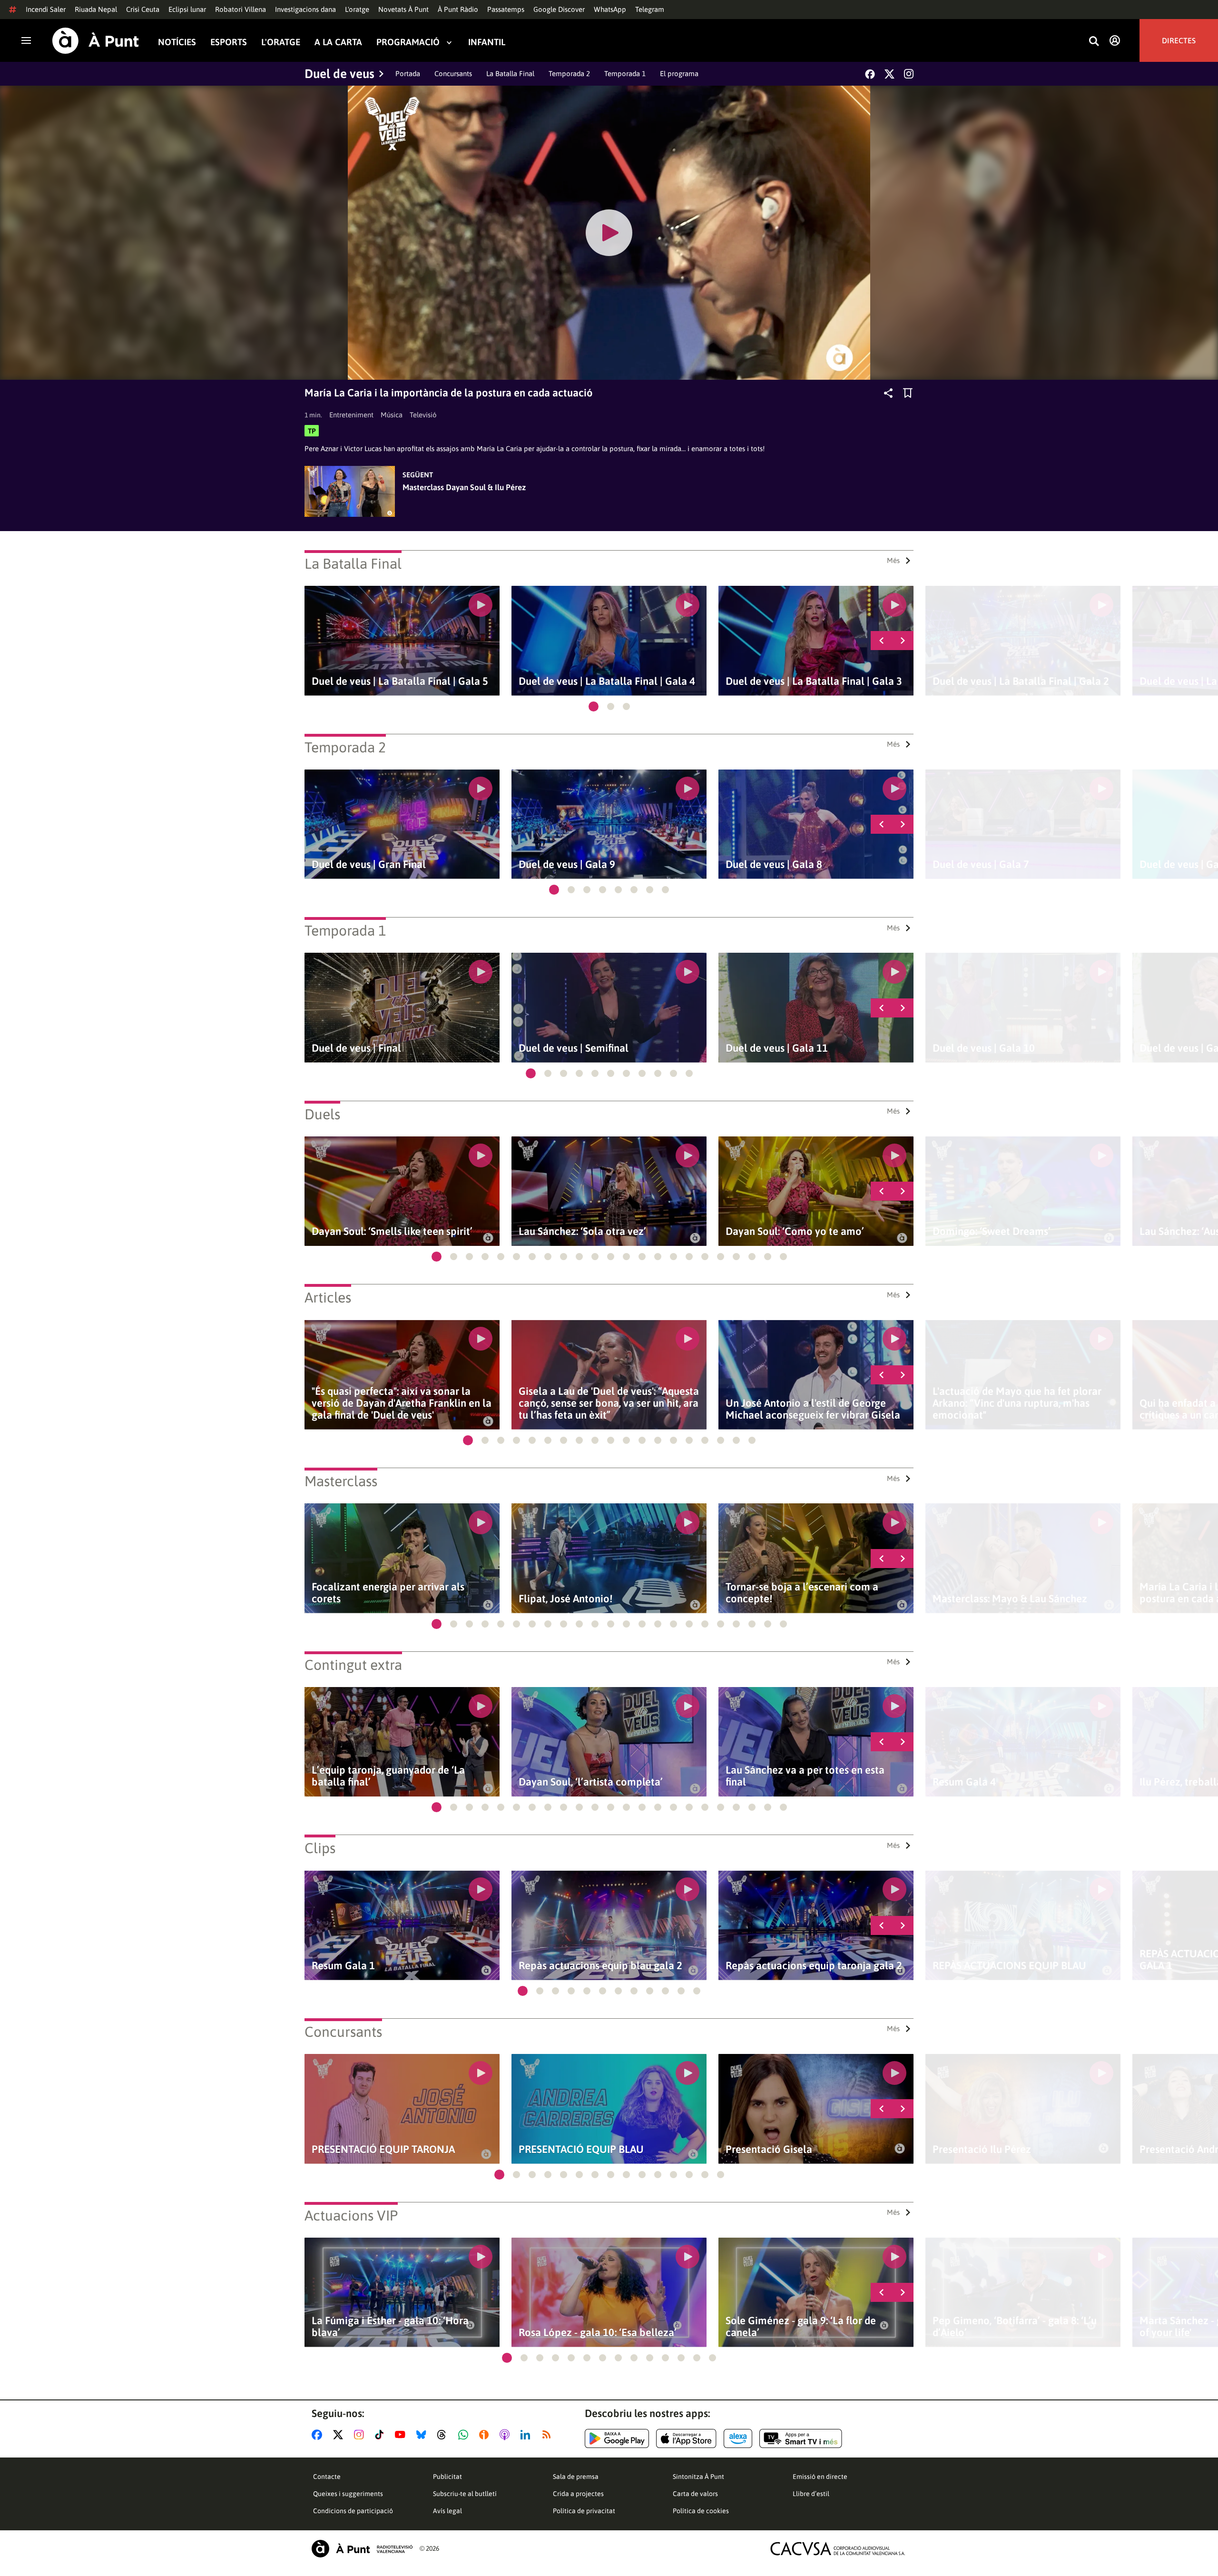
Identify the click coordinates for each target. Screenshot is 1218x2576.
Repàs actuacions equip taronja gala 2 (814, 1966)
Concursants (453, 74)
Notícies (177, 42)
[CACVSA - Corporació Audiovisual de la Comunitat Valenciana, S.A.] (838, 2549)
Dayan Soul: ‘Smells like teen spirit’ (392, 1231)
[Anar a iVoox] (486, 2435)
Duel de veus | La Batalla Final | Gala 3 (814, 681)
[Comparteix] (888, 393)
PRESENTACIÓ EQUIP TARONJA (383, 2149)
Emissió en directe (820, 2477)
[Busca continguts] (1094, 42)
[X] (889, 74)
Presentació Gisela (769, 2149)
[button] (594, 706)
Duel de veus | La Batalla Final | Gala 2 (1021, 681)
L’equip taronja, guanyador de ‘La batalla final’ (388, 1776)
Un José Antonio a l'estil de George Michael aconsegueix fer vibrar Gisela (813, 1409)
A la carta (338, 42)
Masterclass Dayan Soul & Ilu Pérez (464, 487)
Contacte (327, 2477)
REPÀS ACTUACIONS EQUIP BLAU (1009, 1966)
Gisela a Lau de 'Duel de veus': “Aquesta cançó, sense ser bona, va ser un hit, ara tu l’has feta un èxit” (609, 1403)
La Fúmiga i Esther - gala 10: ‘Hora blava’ (390, 2327)
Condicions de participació (353, 2511)
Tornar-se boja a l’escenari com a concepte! (802, 1593)
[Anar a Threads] (444, 2435)
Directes (1179, 40)
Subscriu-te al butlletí (465, 2494)
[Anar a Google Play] (617, 2438)
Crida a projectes (578, 2494)
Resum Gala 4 (964, 1782)
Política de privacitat (584, 2511)
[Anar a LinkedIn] (527, 2435)
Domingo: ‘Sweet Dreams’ (992, 1231)
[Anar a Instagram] (361, 2435)
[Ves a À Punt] (96, 41)
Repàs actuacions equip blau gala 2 (600, 1966)
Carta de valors (695, 2494)
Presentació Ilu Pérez (982, 2149)
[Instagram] (909, 74)
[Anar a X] (340, 2435)
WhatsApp (610, 9)
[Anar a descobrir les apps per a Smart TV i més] (801, 2438)
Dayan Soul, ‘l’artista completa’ (591, 1782)
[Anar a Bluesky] (423, 2435)
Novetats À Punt (403, 9)
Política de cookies (701, 2511)
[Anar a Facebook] (319, 2435)
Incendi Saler (46, 9)
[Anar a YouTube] (402, 2435)
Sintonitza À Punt (698, 2477)
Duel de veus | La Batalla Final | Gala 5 (400, 681)
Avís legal (447, 2511)
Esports (229, 42)
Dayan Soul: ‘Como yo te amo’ (795, 1231)
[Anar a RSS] (549, 2435)
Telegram (650, 9)
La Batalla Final (510, 74)
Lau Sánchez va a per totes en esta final (805, 1776)
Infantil (487, 42)
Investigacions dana (305, 9)
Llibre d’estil (811, 2494)
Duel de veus (339, 74)
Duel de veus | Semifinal (574, 1048)
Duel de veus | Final (356, 1048)
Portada (408, 74)
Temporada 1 (625, 74)
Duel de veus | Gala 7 (981, 864)
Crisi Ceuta (143, 9)
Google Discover (559, 9)
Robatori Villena (241, 9)
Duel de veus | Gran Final (369, 864)
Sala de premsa (576, 2477)
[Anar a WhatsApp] (465, 2435)
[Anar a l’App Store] (686, 2438)
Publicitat (447, 2477)
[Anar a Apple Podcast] (506, 2435)
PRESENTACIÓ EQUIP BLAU (581, 2149)
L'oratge (357, 9)
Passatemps (506, 9)
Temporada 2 (569, 74)
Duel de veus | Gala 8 (774, 864)
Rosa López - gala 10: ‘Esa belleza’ (598, 2333)
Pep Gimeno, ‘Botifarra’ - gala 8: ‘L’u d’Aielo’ (1015, 2327)
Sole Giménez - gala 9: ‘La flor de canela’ (801, 2327)
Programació (408, 42)
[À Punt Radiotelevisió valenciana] (362, 2549)
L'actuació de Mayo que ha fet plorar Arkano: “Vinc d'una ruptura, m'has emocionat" (1017, 1403)
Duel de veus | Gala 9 (567, 864)
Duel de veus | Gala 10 (984, 1048)
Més (893, 560)
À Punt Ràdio (458, 9)
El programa (679, 74)
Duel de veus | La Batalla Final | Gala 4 (607, 681)
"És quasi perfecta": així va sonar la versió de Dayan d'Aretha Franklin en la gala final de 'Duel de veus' (402, 1403)
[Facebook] (870, 74)
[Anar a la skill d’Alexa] (738, 2438)
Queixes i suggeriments (348, 2494)
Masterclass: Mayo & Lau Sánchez (1010, 1599)
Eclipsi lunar (187, 9)
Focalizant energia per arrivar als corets (388, 1593)
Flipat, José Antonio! (565, 1599)
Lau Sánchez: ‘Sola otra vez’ (582, 1231)
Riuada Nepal (96, 9)
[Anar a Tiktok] (381, 2435)
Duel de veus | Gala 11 (777, 1048)
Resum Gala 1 (343, 1966)
